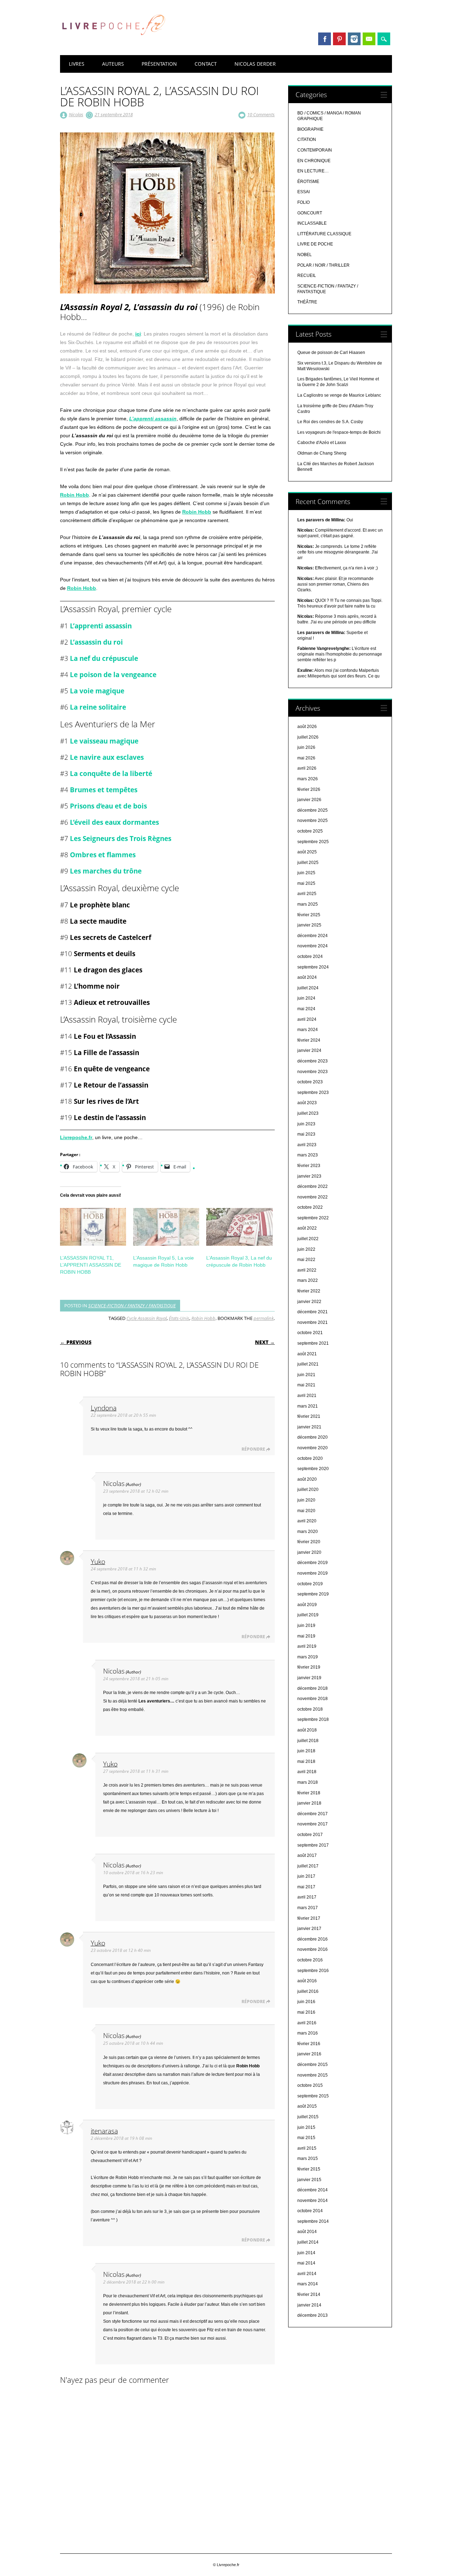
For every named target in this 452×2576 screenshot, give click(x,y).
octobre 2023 (310, 1082)
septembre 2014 (313, 2221)
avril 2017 (307, 1897)
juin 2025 (306, 873)
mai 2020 (306, 1511)
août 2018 (307, 1730)
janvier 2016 (309, 2054)
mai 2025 (306, 883)
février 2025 (309, 915)
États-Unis (179, 1318)
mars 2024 (308, 1030)
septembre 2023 (313, 1092)
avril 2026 (307, 768)
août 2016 (307, 1981)
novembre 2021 (313, 1322)
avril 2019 (307, 1646)
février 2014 (309, 2294)
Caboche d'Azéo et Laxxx (322, 443)
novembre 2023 (313, 1072)
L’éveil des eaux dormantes (114, 822)
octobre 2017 (310, 1835)
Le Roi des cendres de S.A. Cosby (330, 422)
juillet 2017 (308, 1866)
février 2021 (309, 1416)
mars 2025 (308, 904)
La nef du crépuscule (104, 658)
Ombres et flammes (103, 855)
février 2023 (309, 1166)
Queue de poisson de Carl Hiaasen (331, 353)
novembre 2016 (313, 1949)
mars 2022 (308, 1280)
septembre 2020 (313, 1469)
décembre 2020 (313, 1437)
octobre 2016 (310, 1960)
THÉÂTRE (307, 302)
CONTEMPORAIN (315, 150)
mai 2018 (306, 1761)
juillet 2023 (308, 1113)
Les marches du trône (106, 871)
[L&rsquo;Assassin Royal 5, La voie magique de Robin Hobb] (166, 1227)
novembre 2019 (313, 1573)
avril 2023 (307, 1145)
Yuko (98, 1561)
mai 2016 (306, 2012)
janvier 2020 (309, 1552)
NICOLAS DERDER (255, 64)
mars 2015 (308, 2158)
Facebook (325, 39)
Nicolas (76, 114)
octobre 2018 (310, 1709)
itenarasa (104, 2131)
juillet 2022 (308, 1239)
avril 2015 (307, 2148)
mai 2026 (306, 758)
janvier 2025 (309, 925)
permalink (264, 1318)
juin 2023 (306, 1124)
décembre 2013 (313, 2315)
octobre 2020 (310, 1458)
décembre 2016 (313, 1939)
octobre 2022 (310, 1207)
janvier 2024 (309, 1050)
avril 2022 (307, 1270)
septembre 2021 (313, 1343)
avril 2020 (307, 1521)
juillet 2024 (308, 988)
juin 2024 (306, 998)
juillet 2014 (308, 2242)
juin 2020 (306, 1500)
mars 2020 (308, 1532)
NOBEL (305, 255)
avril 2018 (307, 1772)
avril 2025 (307, 894)
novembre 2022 (313, 1197)
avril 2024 (307, 1019)
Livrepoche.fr (76, 1137)
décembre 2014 (313, 2190)
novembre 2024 (313, 946)
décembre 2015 (313, 2065)
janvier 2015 (309, 2180)
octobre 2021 (310, 1333)
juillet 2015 (308, 2117)
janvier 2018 (309, 1803)
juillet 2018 (308, 1741)
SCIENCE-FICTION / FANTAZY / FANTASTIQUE (132, 1305)
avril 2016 (307, 2023)
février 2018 (309, 1793)
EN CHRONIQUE (314, 161)
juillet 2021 (308, 1364)
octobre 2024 (310, 957)
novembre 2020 (313, 1448)
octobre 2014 (310, 2211)
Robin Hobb (75, 495)
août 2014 (307, 2232)
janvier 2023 (309, 1176)
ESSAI (304, 192)
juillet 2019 (308, 1615)
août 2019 (307, 1605)
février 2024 (309, 1040)
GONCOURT (310, 213)
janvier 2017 (309, 1929)
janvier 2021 (309, 1427)
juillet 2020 (308, 1490)
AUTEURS (113, 64)
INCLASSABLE (312, 223)
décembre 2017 (313, 1814)
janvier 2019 (309, 1678)
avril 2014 (307, 2274)
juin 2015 (306, 2127)
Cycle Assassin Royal (147, 1318)
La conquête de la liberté (111, 773)
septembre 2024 (313, 967)
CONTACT (206, 64)
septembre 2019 (313, 1594)
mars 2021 (308, 1406)
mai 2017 (306, 1887)
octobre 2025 (310, 831)
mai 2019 (306, 1636)
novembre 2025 (313, 821)
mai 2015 (306, 2138)
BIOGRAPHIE (310, 129)
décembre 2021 (313, 1312)
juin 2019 (306, 1625)
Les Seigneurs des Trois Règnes (121, 838)
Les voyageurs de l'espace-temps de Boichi (339, 432)
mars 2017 (308, 1908)
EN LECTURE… (313, 171)
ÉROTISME (308, 182)
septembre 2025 (313, 842)
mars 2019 (308, 1657)
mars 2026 (308, 779)
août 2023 (307, 1103)
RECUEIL (307, 276)
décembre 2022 (313, 1186)
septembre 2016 (313, 1971)
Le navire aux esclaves (107, 757)
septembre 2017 (313, 1845)
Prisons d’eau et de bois (108, 806)
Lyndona (104, 1408)
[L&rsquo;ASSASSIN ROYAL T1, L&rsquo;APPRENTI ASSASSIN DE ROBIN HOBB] (93, 1227)
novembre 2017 (313, 1824)
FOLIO (304, 202)
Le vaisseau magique (104, 741)
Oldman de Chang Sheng (322, 453)
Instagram (354, 39)
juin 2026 (306, 747)
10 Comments (261, 114)
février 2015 (309, 2169)
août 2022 (307, 1228)
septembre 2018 (313, 1719)
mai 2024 (306, 1009)
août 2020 (307, 1479)
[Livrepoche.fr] (113, 42)
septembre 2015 (313, 2096)
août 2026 (307, 727)
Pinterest (339, 39)
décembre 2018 (313, 1688)
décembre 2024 (313, 936)
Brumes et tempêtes (104, 790)
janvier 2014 (309, 2305)
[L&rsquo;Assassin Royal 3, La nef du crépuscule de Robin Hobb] (239, 1227)
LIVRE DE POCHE (315, 244)
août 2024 (307, 977)
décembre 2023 (313, 1061)
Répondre (253, 1449)
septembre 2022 (313, 1218)
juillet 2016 (308, 1991)
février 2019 (309, 1667)
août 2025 (307, 852)
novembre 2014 (313, 2201)
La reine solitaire (98, 707)
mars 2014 (308, 2284)
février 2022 (309, 1291)
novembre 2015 (313, 2075)
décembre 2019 (313, 1563)
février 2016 (309, 2044)
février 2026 (309, 789)
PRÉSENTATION (159, 64)
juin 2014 (306, 2253)
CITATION (307, 140)
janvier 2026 (309, 800)
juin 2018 (306, 1751)
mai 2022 (306, 1260)
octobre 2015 (310, 2085)
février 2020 (309, 1542)
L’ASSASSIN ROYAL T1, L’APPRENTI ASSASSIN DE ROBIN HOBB (91, 1265)
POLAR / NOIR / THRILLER (323, 265)
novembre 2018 (313, 1699)
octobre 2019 (310, 1584)
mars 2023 (308, 1155)
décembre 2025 (313, 810)
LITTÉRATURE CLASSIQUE (324, 234)
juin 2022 (306, 1249)
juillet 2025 (308, 863)
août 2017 (307, 1855)
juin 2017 (306, 1876)
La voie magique (97, 691)
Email (369, 39)
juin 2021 (306, 1375)
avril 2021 (307, 1396)
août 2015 (307, 2106)
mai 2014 (306, 2263)
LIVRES (77, 64)
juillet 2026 (308, 737)
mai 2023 (306, 1134)
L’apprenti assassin (153, 419)
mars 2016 (308, 2033)
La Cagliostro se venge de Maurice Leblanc (339, 395)
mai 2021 (306, 1385)
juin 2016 (306, 2002)
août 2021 (307, 1354)
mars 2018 (308, 1782)
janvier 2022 (309, 1302)
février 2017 (309, 1918)
